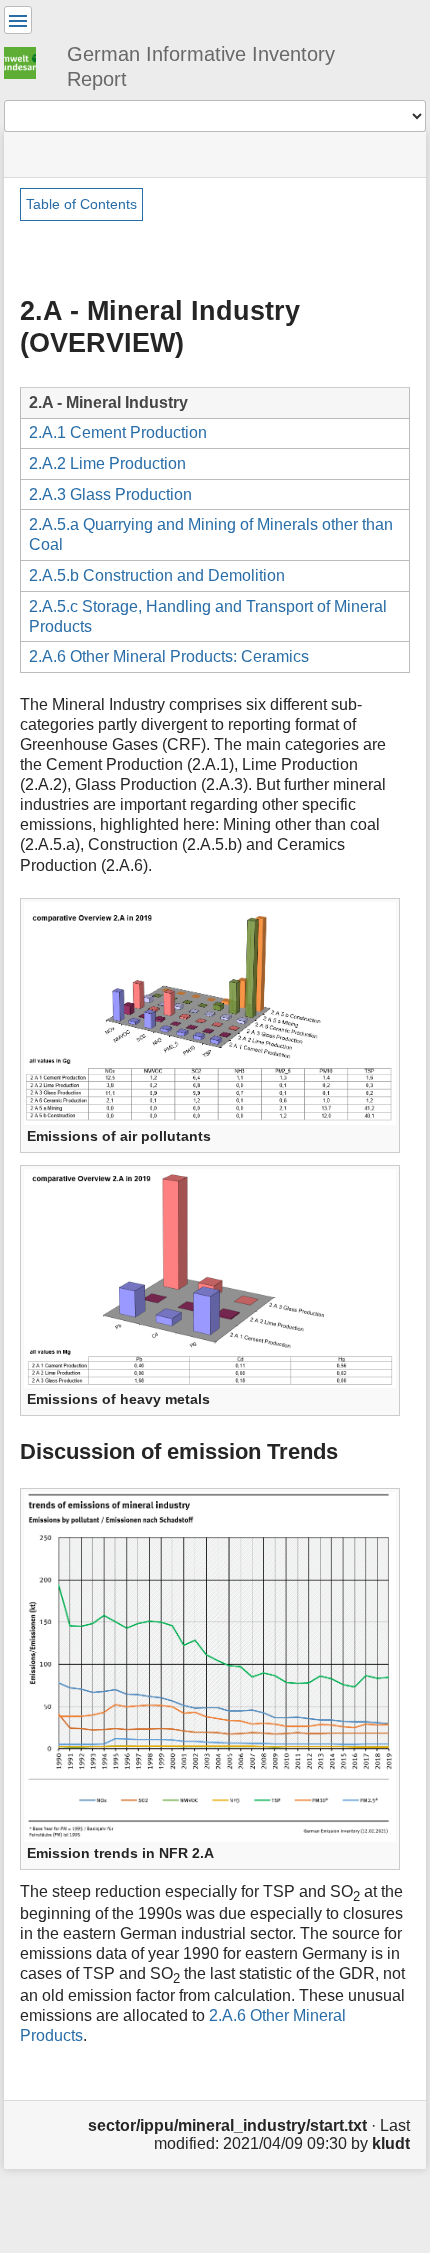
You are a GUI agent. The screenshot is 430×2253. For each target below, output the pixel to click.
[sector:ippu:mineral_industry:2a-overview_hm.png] (210, 1276)
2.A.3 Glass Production (110, 494)
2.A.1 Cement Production (118, 432)
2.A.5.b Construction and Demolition (157, 575)
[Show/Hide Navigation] (18, 20)
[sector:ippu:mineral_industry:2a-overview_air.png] (210, 1011)
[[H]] (28, 60)
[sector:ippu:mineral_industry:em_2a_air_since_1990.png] (210, 1665)
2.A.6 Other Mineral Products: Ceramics (169, 656)
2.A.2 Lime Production (107, 463)
